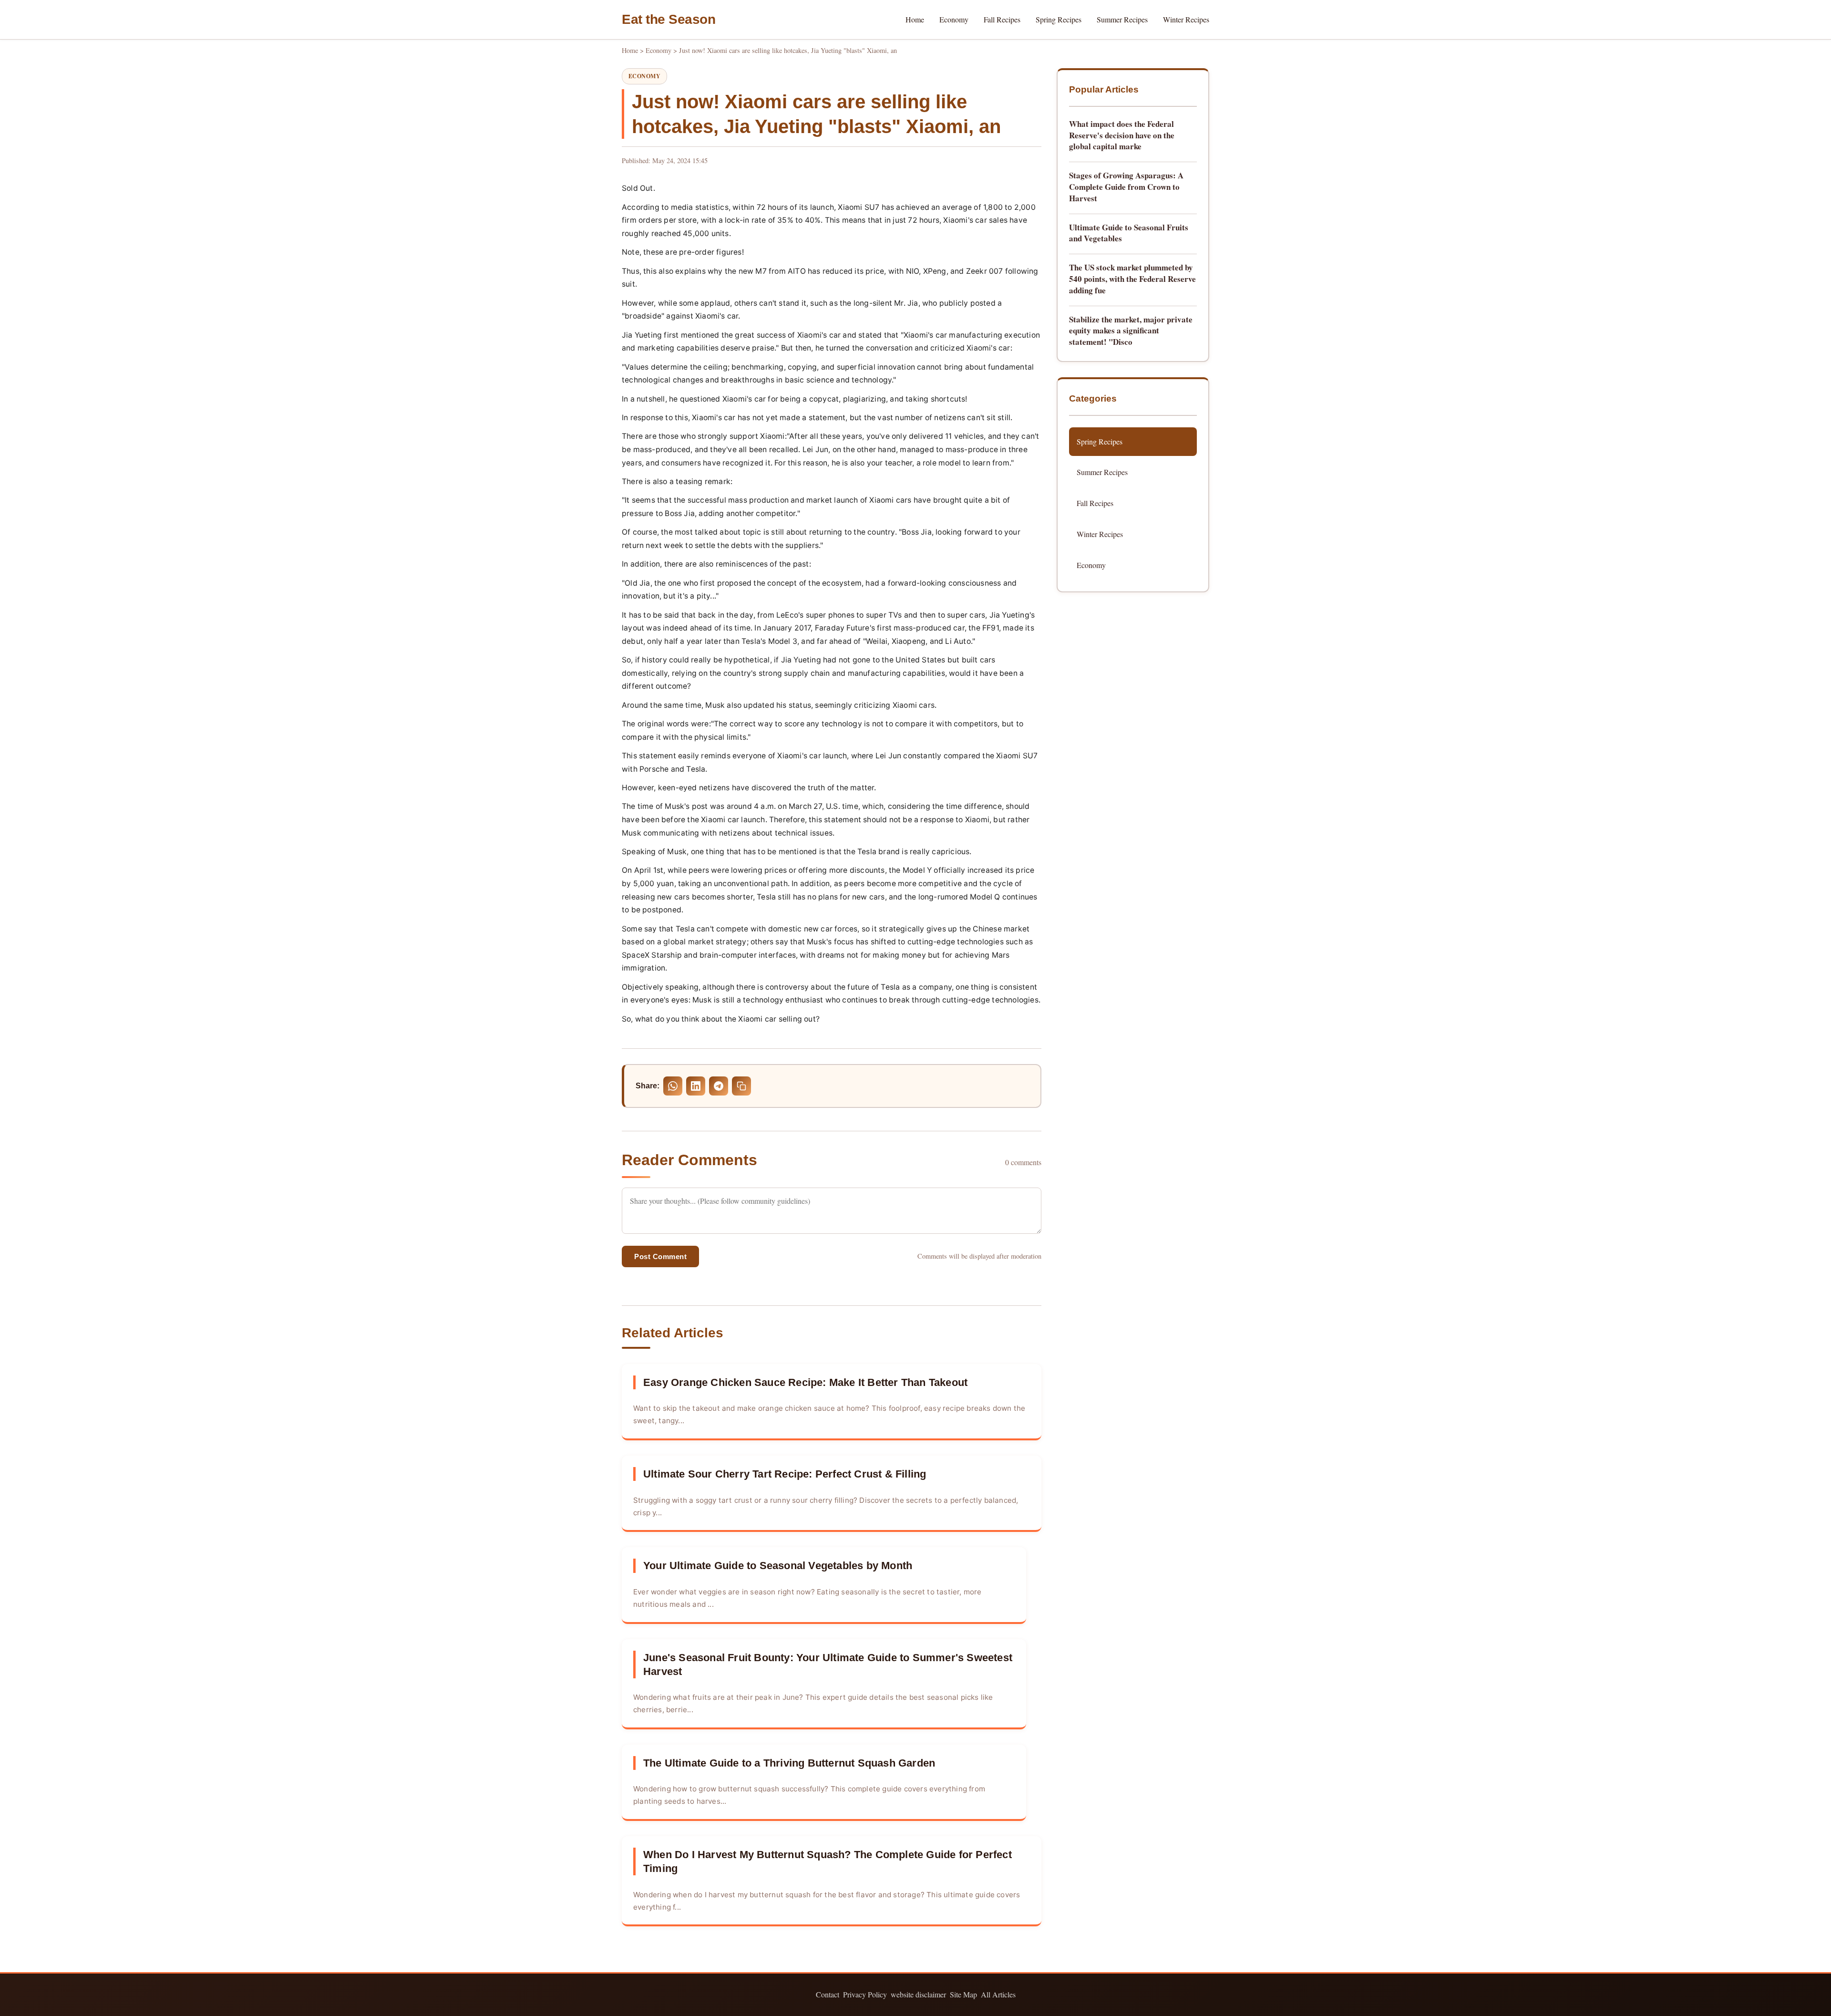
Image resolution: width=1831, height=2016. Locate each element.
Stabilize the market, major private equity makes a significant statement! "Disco (1131, 331)
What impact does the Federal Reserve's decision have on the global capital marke (1122, 135)
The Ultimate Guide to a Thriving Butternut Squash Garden (789, 1763)
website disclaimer (918, 1994)
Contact (828, 1994)
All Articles (998, 1994)
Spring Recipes (1059, 19)
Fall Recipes (1002, 19)
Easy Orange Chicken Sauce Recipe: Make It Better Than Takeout (805, 1382)
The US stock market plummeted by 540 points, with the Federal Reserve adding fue (1132, 279)
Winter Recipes (1186, 19)
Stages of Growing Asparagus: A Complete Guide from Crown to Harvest (1126, 187)
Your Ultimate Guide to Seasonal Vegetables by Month (778, 1566)
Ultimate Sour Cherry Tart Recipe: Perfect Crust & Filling (785, 1474)
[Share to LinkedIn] (696, 1086)
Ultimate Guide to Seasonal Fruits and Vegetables (1129, 233)
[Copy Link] (741, 1086)
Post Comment (660, 1256)
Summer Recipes (1122, 19)
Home (915, 19)
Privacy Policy (865, 1994)
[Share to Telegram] (719, 1086)
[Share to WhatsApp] (673, 1086)
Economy (954, 19)
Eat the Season (669, 19)
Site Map (963, 1994)
